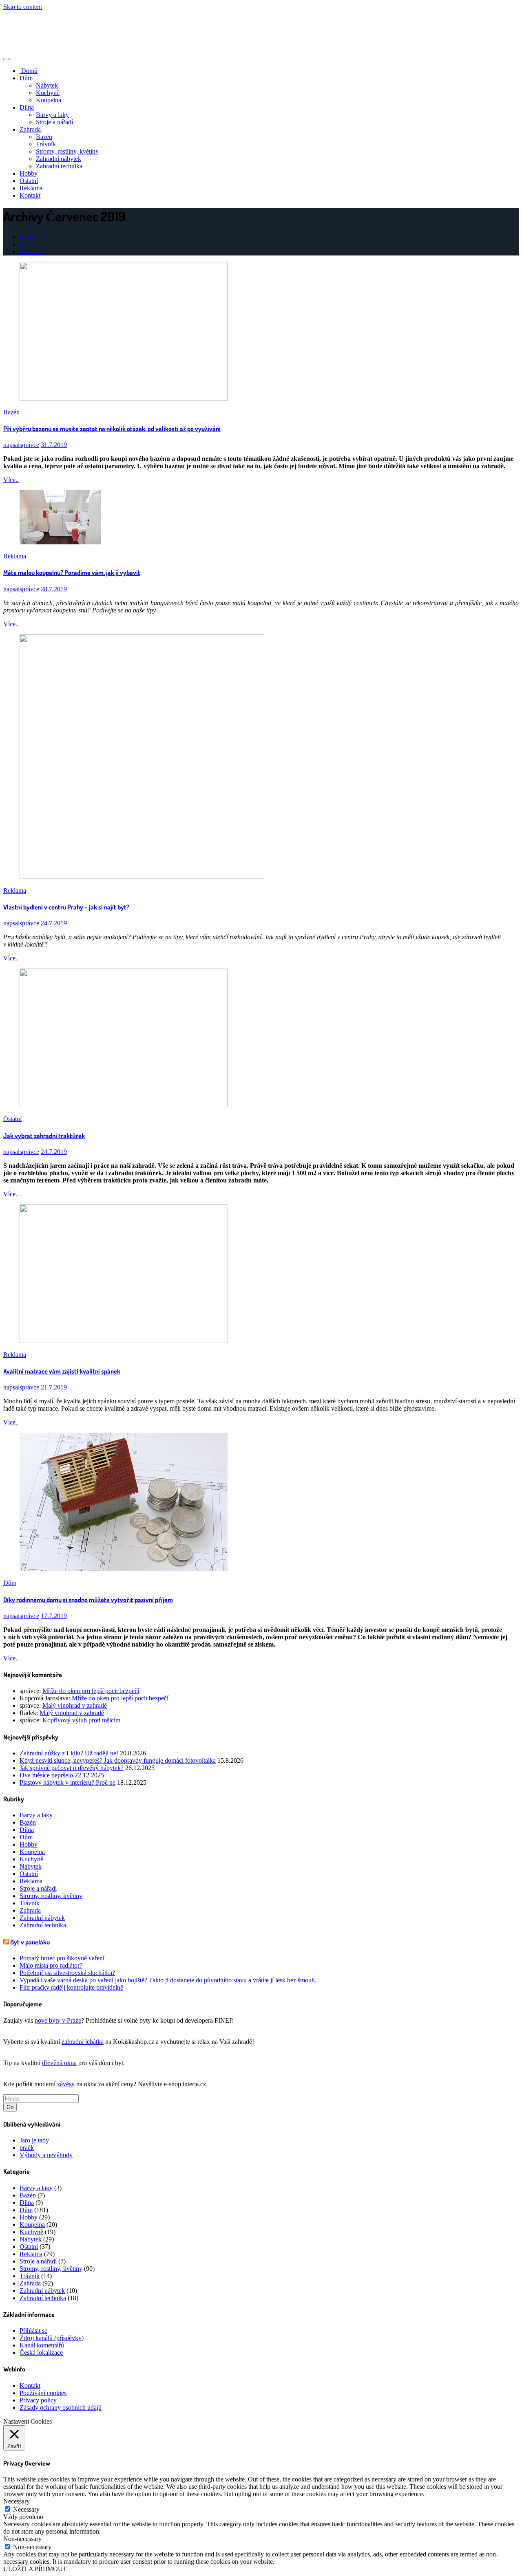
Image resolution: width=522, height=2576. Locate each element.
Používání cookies (43, 2393)
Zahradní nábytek (59, 159)
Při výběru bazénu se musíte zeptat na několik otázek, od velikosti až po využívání (112, 429)
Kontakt (30, 195)
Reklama (31, 188)
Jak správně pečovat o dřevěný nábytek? (72, 1768)
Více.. (11, 480)
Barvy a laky (52, 115)
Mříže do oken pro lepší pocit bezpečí (91, 1691)
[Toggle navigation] (7, 59)
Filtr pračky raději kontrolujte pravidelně (71, 1987)
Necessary (26, 2509)
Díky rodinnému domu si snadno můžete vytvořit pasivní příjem (88, 1600)
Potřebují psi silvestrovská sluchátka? (67, 1973)
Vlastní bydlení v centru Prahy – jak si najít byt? (66, 907)
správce (21, 445)
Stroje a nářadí (54, 122)
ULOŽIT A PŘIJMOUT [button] (35, 2569)
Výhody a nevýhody (46, 2155)
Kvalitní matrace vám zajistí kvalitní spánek (62, 1371)
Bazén (44, 137)
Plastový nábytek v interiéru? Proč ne (67, 1782)
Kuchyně (48, 93)
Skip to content (23, 7)
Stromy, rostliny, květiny (67, 151)
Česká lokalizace (41, 2353)
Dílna (27, 107)
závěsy (66, 2084)
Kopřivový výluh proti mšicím (81, 1720)
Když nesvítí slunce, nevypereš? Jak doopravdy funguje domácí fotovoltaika (118, 1760)
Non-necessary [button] (22, 2539)
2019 (26, 244)
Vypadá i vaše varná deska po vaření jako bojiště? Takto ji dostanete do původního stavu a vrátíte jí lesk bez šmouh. (168, 1980)
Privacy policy (38, 2400)
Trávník (46, 144)
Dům (26, 78)
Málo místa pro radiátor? (51, 1965)
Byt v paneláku (30, 1942)
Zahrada (30, 129)
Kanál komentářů (42, 2345)
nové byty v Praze (58, 2020)
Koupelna (49, 100)
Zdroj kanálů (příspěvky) (52, 2338)
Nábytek (47, 85)
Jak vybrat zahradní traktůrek (44, 1136)
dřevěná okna (59, 2063)
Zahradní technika (59, 166)
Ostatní (29, 181)
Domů (29, 71)
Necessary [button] (17, 2501)
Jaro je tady (34, 2140)
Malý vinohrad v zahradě (75, 1705)
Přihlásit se (33, 2331)
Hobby (29, 173)
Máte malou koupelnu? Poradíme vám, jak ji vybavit (72, 572)
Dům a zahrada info (41, 25)
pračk (27, 2148)
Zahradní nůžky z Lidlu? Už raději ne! (69, 1753)
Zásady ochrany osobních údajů (61, 2408)
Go (10, 2107)
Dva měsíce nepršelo (46, 1775)
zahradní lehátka (83, 2042)
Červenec (32, 252)
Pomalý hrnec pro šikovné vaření (62, 1958)
